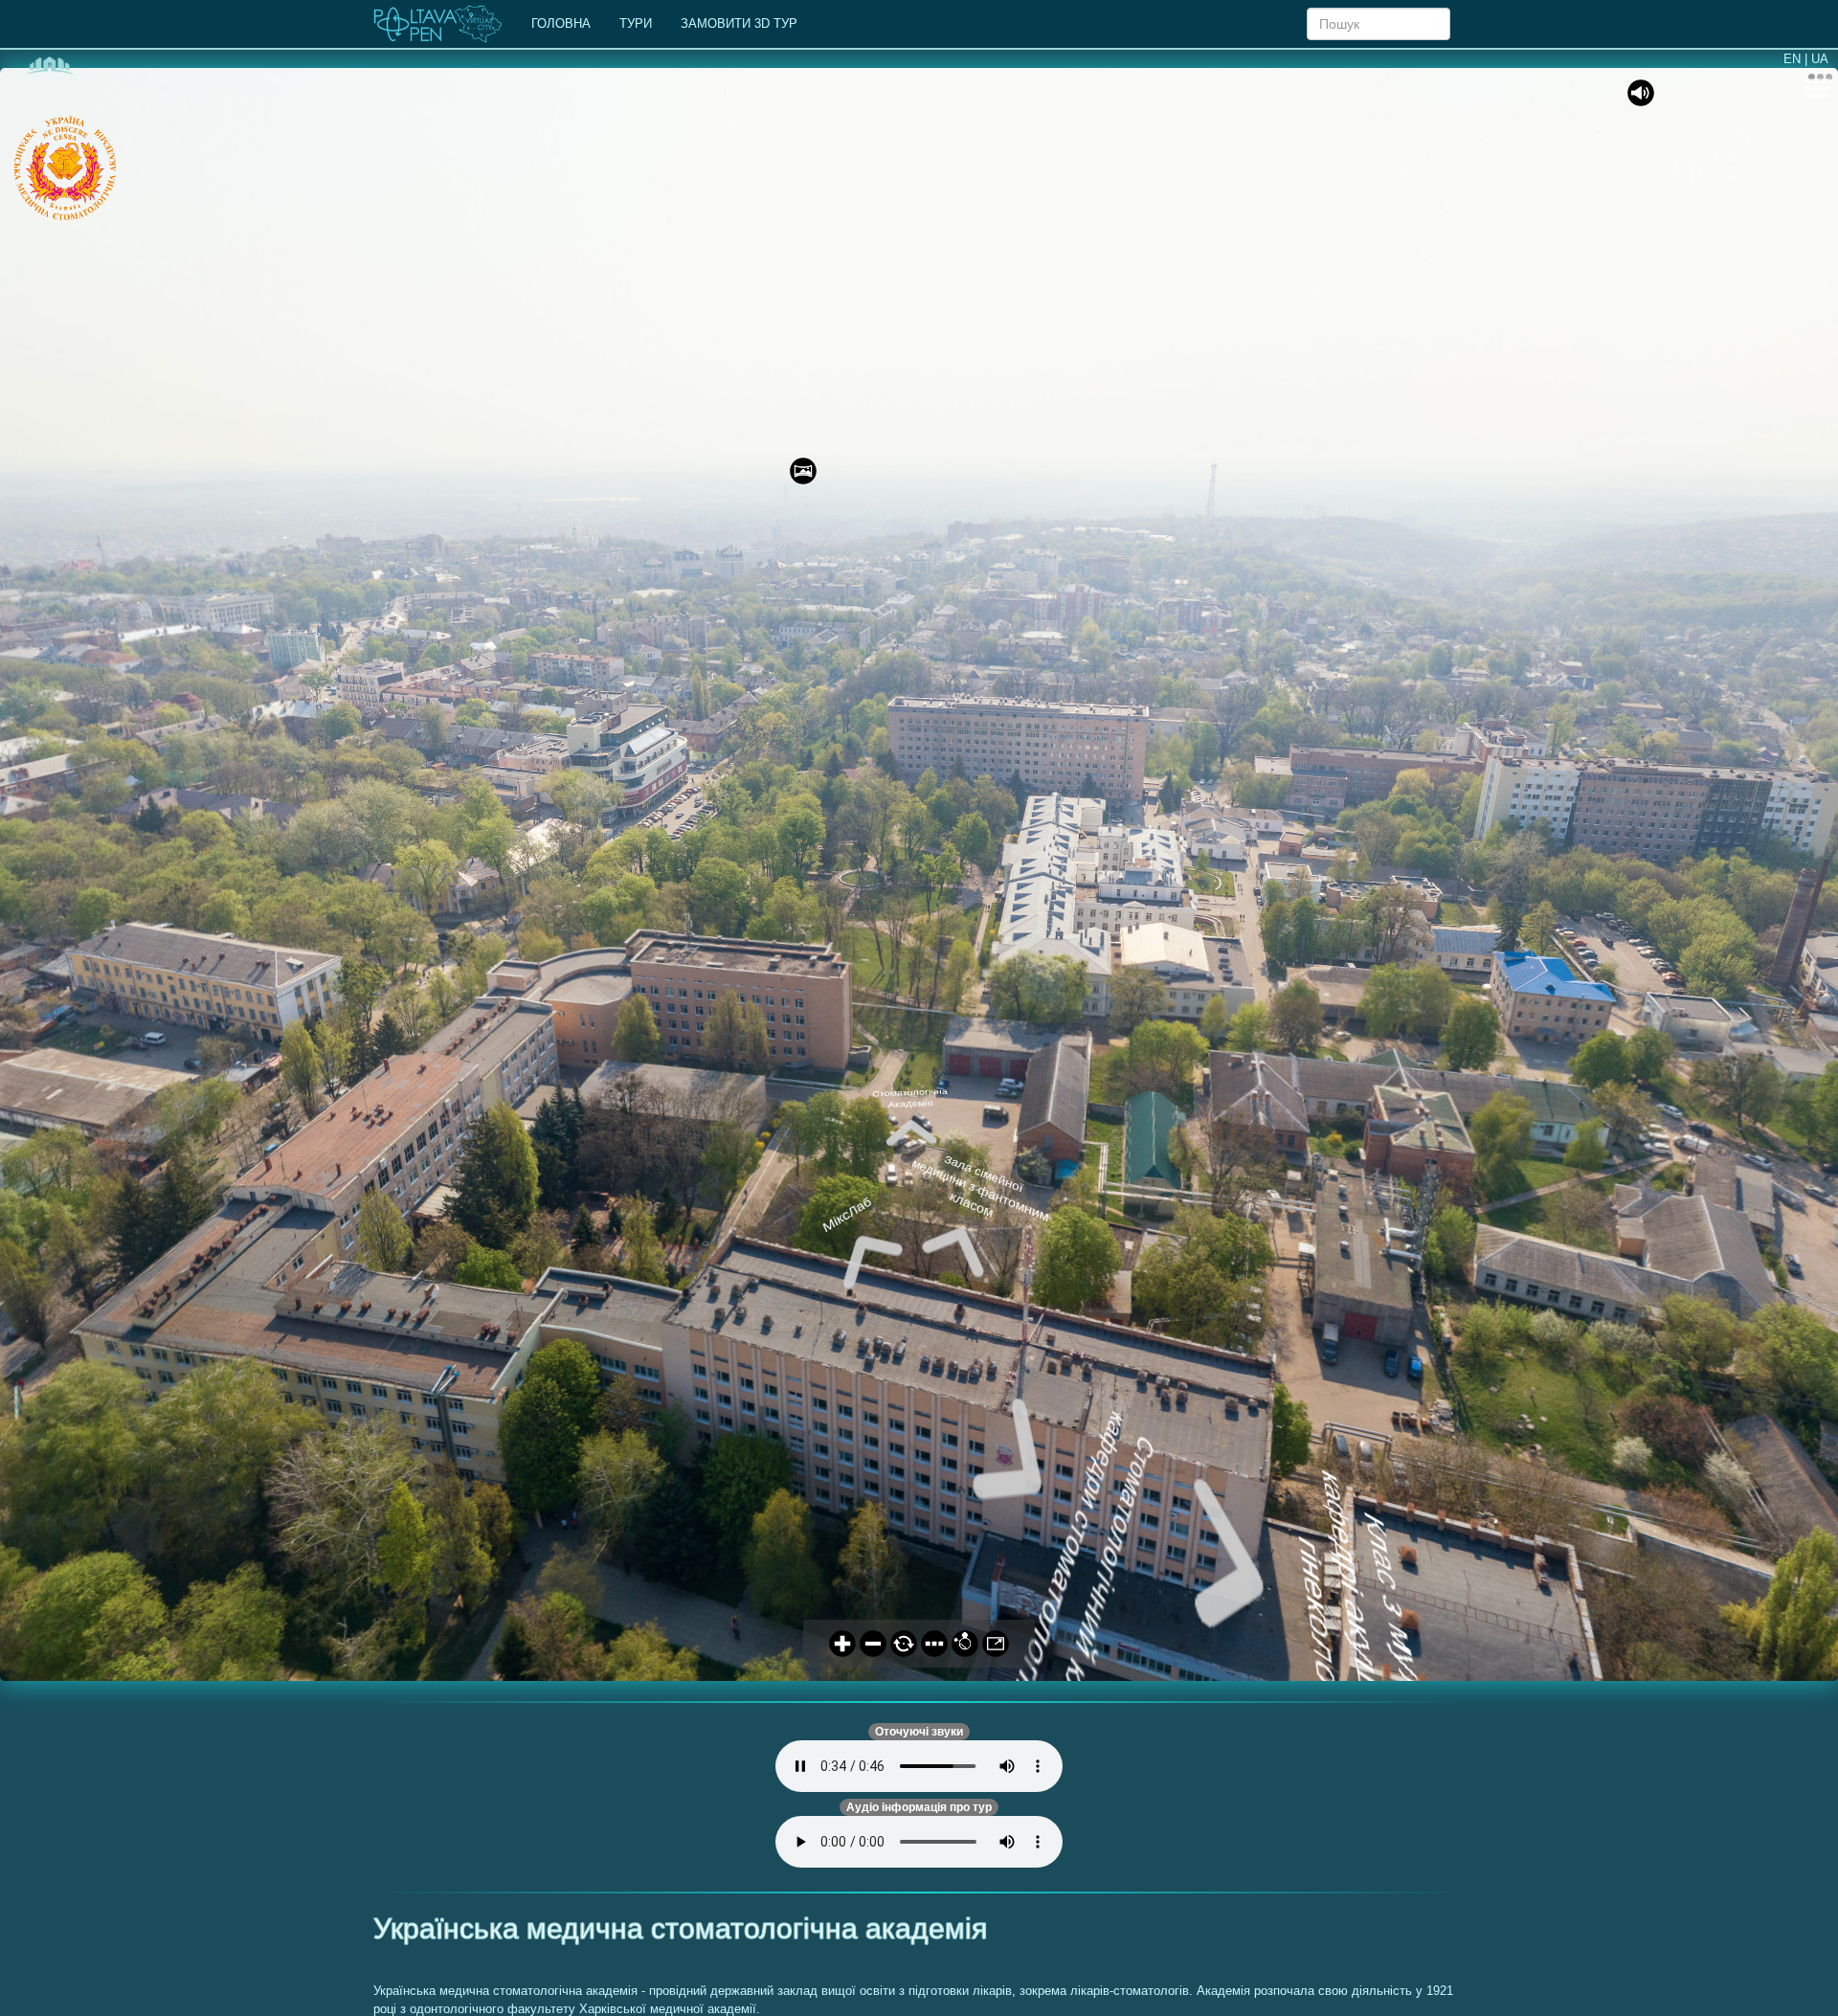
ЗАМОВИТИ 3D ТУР (739, 23)
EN (1792, 59)
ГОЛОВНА (561, 23)
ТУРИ (636, 23)
